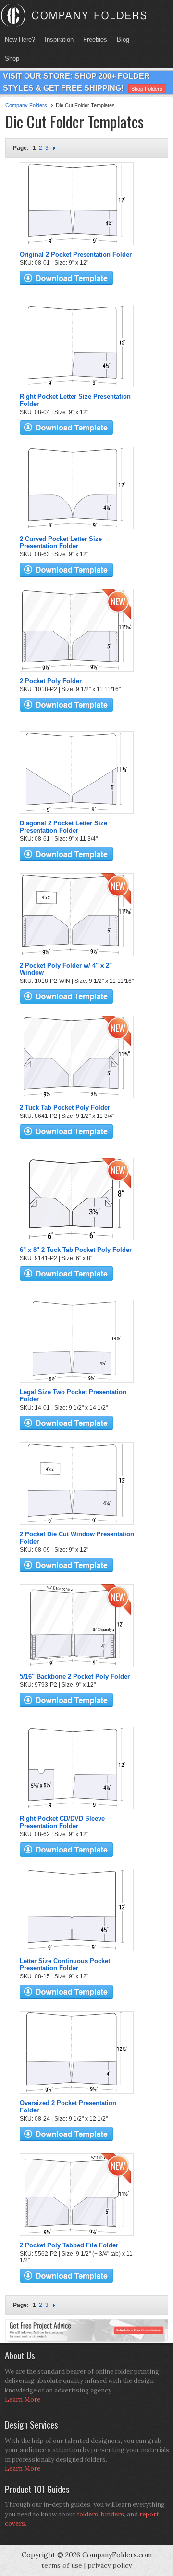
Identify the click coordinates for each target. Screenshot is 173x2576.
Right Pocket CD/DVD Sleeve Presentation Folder (62, 1822)
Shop (10, 58)
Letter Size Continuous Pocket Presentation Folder (65, 1964)
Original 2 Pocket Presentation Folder (76, 254)
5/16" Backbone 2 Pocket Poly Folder (75, 1676)
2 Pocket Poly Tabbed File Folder (69, 2245)
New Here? (20, 40)
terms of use (62, 2565)
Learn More (23, 2399)
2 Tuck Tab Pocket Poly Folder (65, 1108)
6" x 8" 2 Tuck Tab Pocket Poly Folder (76, 1250)
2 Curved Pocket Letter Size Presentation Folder (61, 542)
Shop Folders (147, 89)
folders (87, 2514)
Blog (123, 40)
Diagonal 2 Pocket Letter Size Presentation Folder (63, 827)
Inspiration (59, 40)
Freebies (93, 40)
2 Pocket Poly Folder (51, 681)
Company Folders (26, 105)
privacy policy (110, 2565)
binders (112, 2514)
